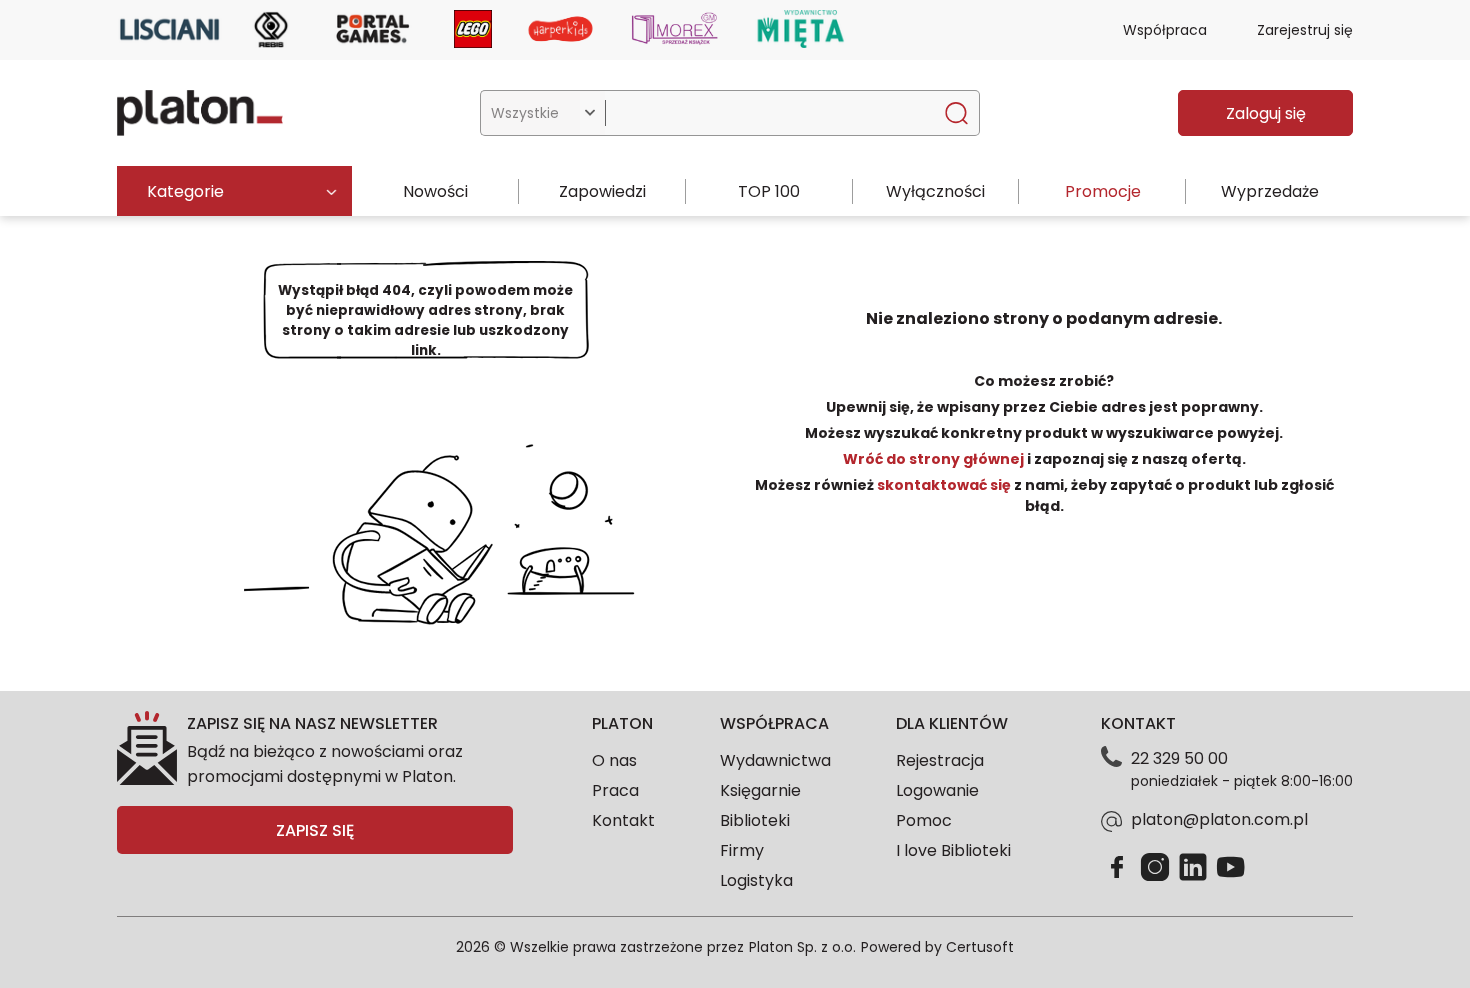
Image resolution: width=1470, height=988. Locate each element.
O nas (614, 760)
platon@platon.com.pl (1219, 819)
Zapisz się (315, 830)
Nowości (435, 191)
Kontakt (623, 820)
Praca (615, 790)
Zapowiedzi (602, 191)
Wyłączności (935, 191)
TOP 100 (769, 191)
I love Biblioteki (953, 850)
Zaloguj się (1266, 113)
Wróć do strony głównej (935, 459)
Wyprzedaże (1270, 191)
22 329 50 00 (1179, 758)
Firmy (742, 850)
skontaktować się (944, 485)
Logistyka (756, 880)
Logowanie (937, 790)
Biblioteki (755, 820)
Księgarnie (760, 790)
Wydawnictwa (775, 760)
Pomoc (924, 820)
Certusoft (980, 947)
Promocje (1103, 191)
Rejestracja (940, 760)
